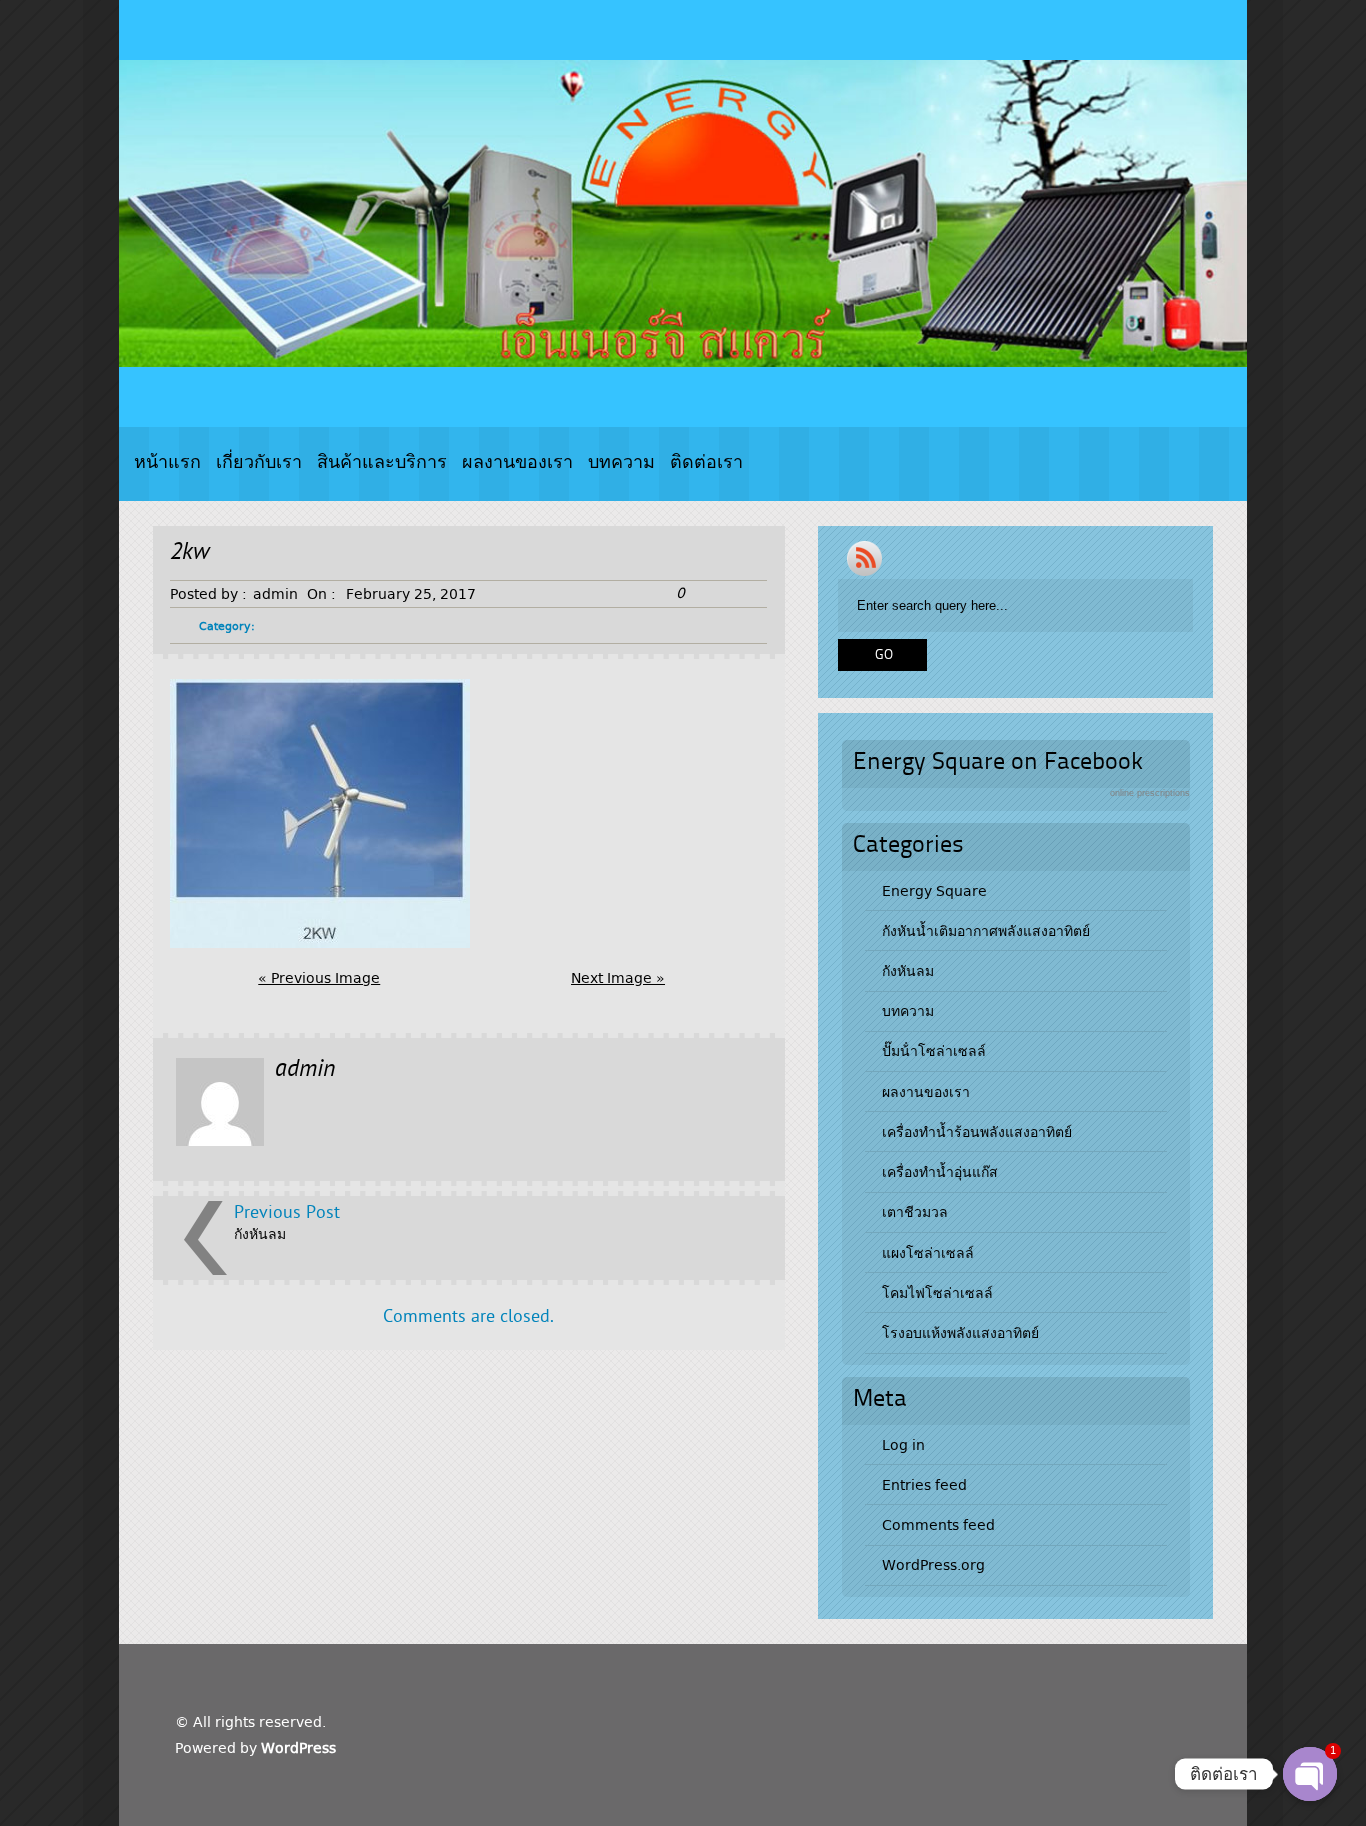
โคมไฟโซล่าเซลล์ (937, 1293)
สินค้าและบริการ (382, 463)
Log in (903, 1445)
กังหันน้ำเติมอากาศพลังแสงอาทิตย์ (986, 931)
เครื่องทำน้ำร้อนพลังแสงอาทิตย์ (977, 1132)
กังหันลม (260, 1234)
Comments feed (938, 1525)
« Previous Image (319, 978)
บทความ (621, 463)
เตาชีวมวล (915, 1212)
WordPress (298, 1748)
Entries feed (924, 1485)
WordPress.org (933, 1565)
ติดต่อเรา (706, 463)
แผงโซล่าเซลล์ (928, 1253)
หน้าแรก (167, 463)
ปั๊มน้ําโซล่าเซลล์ (934, 1051)
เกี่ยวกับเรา (259, 463)
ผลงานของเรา (517, 463)
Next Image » (618, 978)
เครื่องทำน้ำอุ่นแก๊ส (940, 1172)
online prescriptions (1150, 793)
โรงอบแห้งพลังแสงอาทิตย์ (960, 1333)
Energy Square (934, 891)
